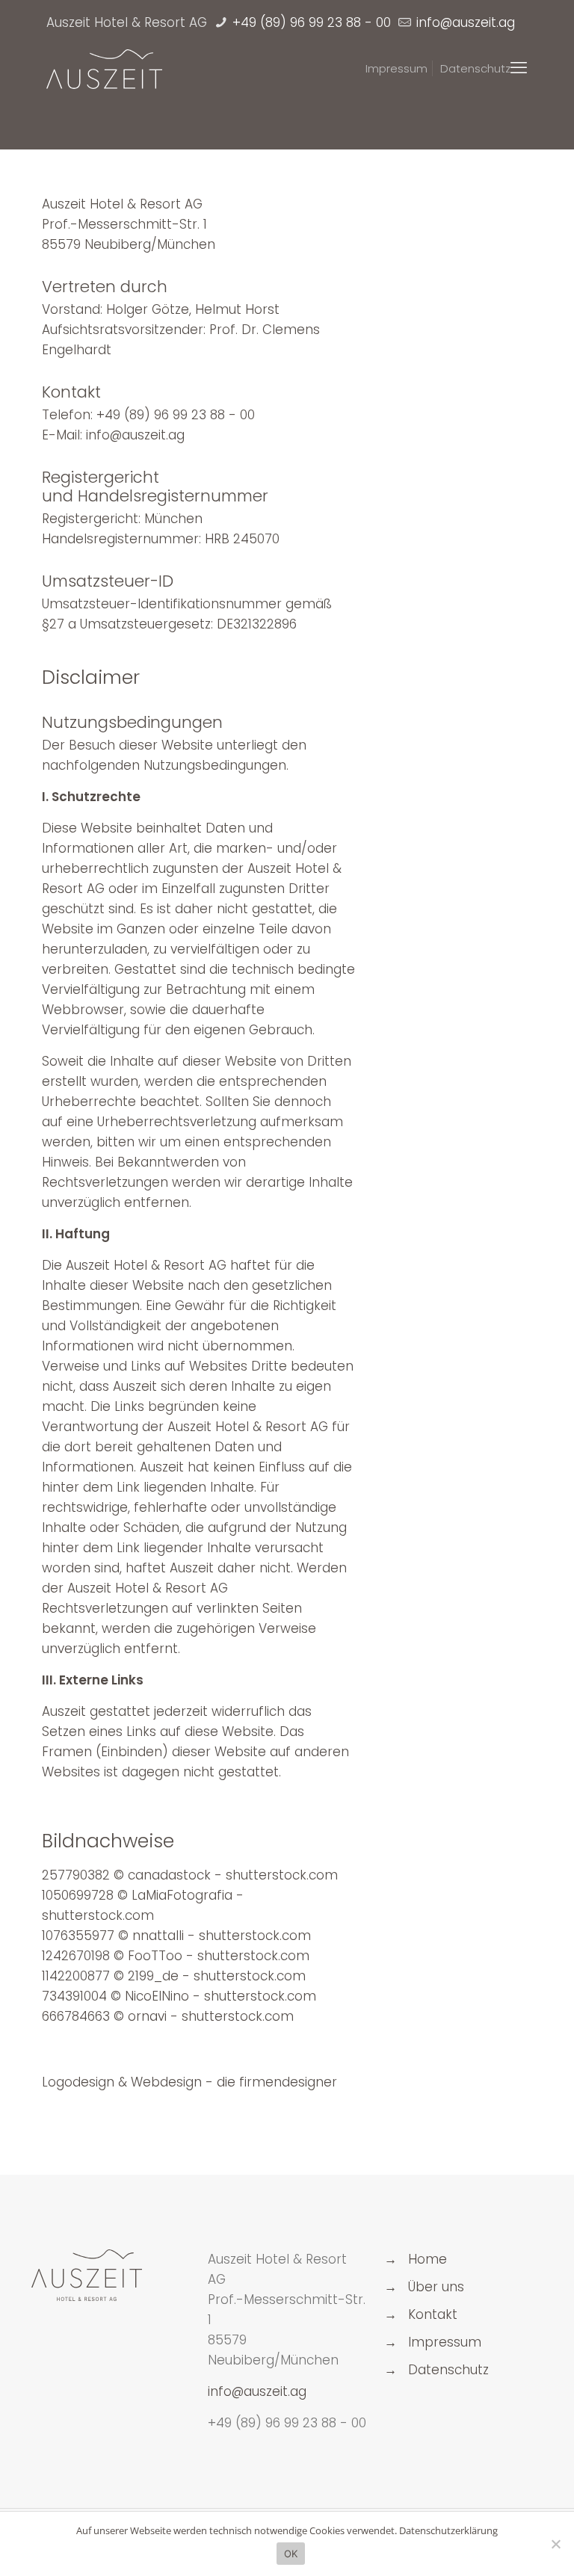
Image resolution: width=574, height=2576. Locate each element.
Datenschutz (448, 2370)
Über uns (436, 2287)
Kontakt (433, 2314)
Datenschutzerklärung (448, 2530)
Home (428, 2259)
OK (291, 2554)
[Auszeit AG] (104, 68)
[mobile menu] (519, 68)
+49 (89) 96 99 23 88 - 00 (310, 22)
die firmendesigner (277, 2082)
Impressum (445, 2342)
